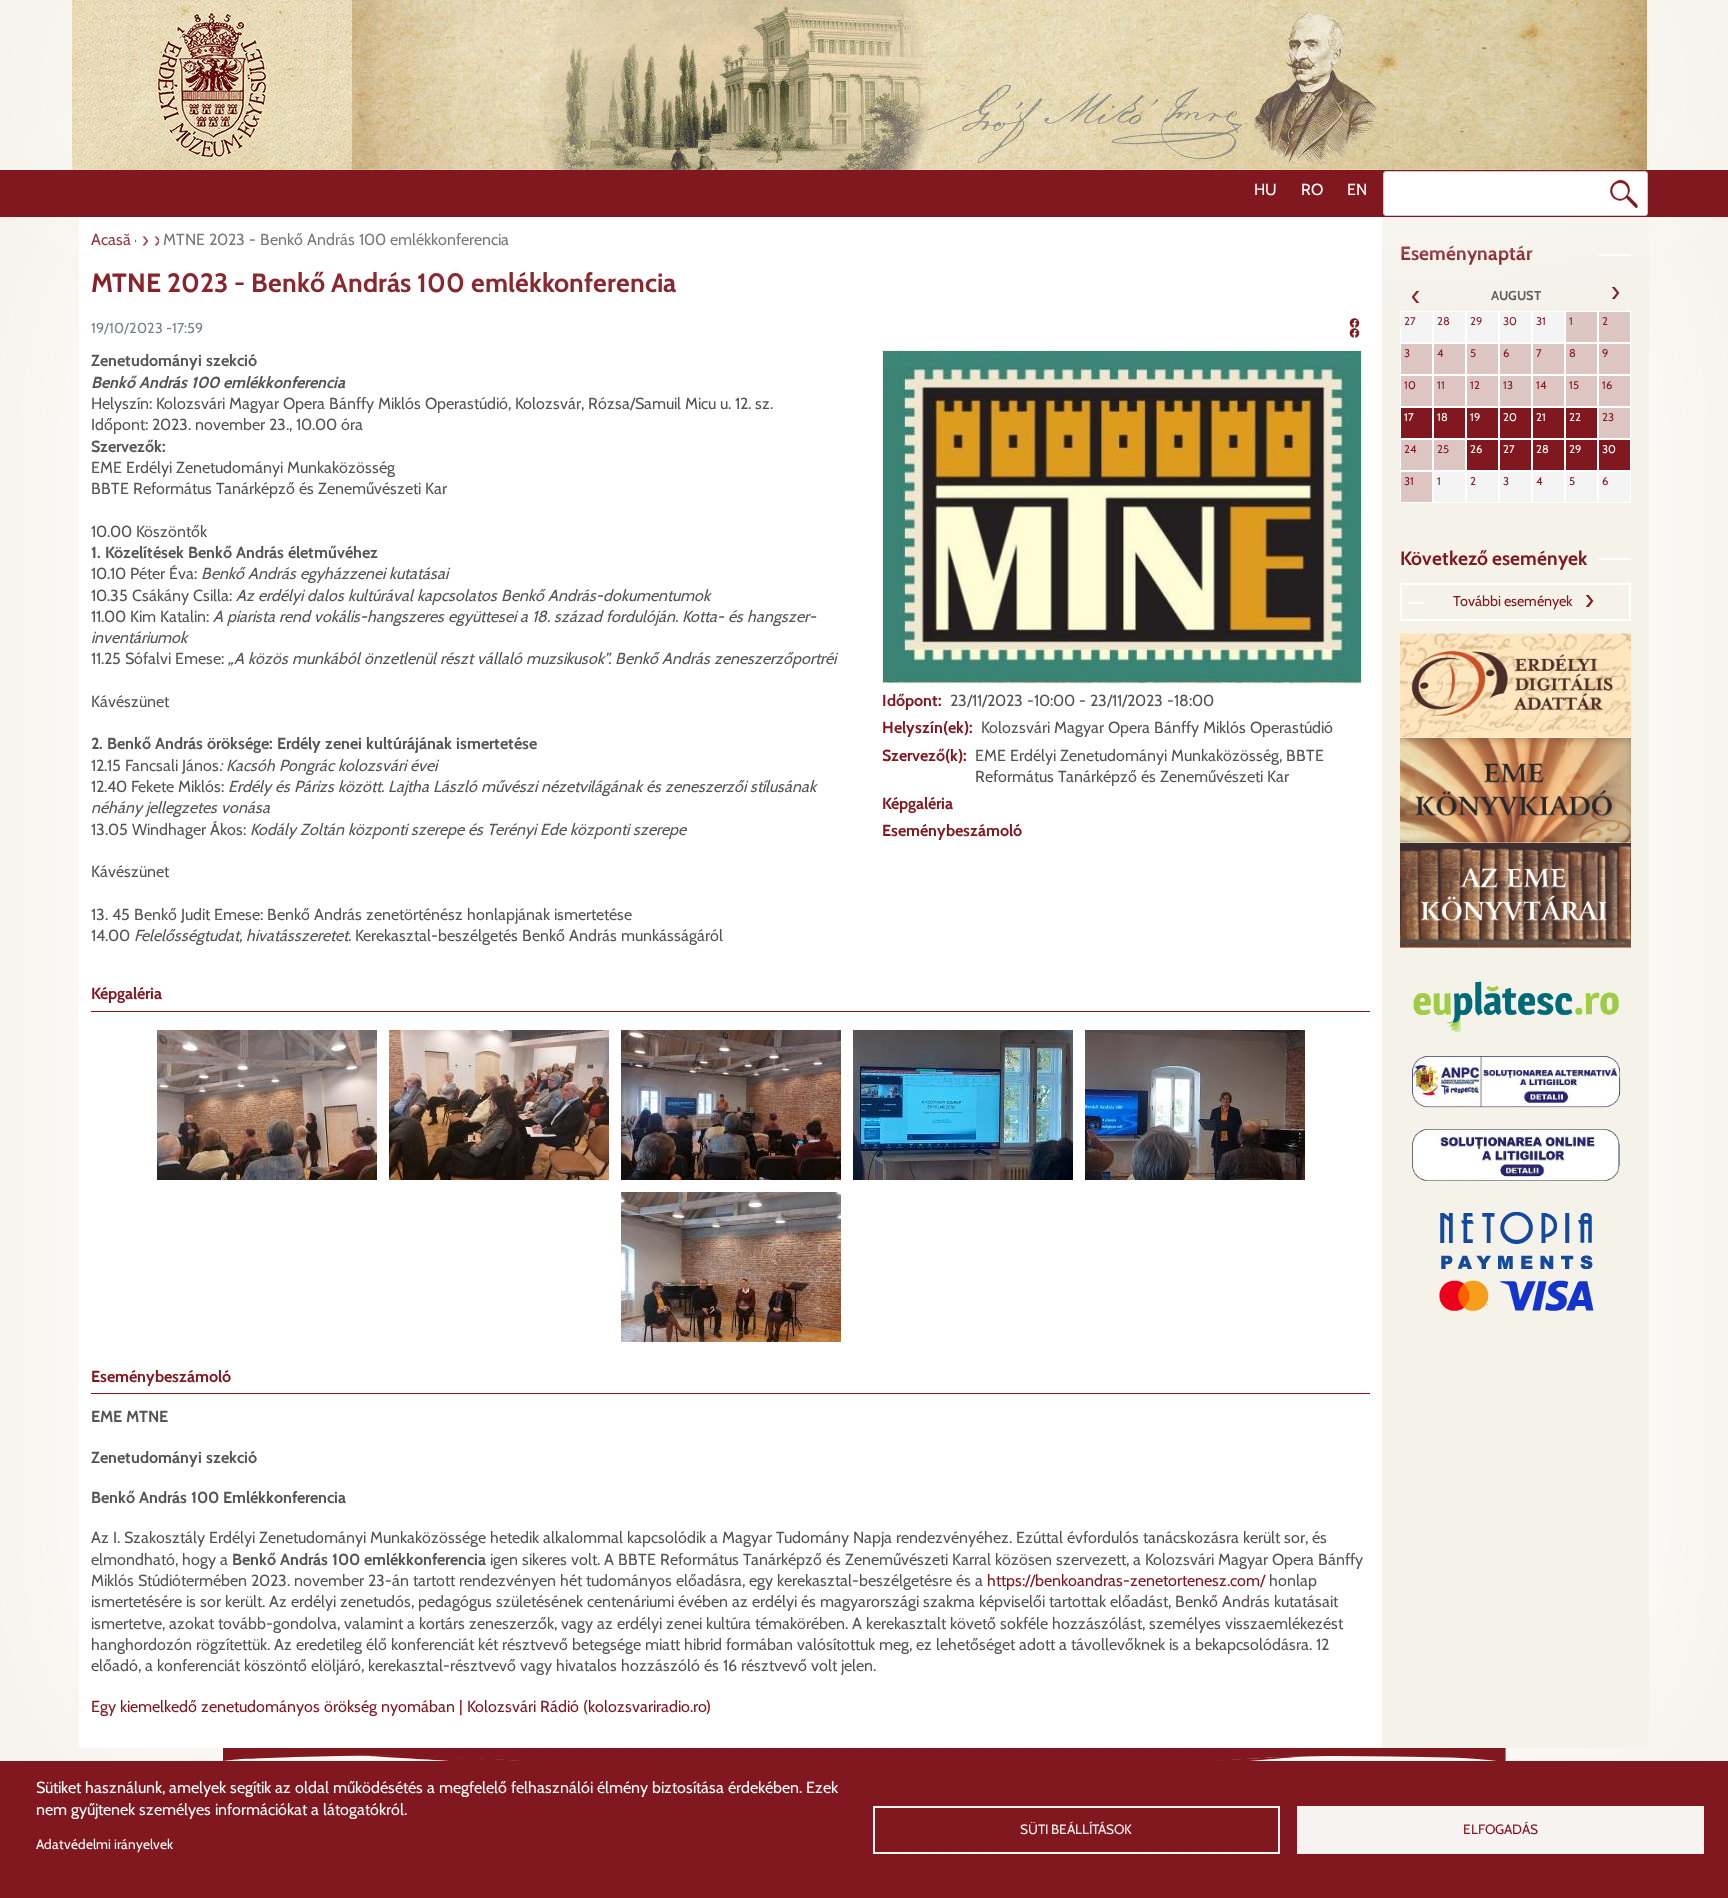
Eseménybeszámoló (952, 830)
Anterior (1416, 295)
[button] (1122, 515)
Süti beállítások (1076, 1829)
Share (1367, 326)
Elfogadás (1500, 1829)
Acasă (111, 239)
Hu (1265, 189)
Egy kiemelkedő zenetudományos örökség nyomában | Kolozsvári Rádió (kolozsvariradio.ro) (401, 1706)
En (1357, 189)
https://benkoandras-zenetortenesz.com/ (1126, 1580)
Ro (1312, 189)
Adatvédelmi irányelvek (104, 1844)
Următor (1615, 295)
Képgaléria (917, 803)
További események (1512, 601)
